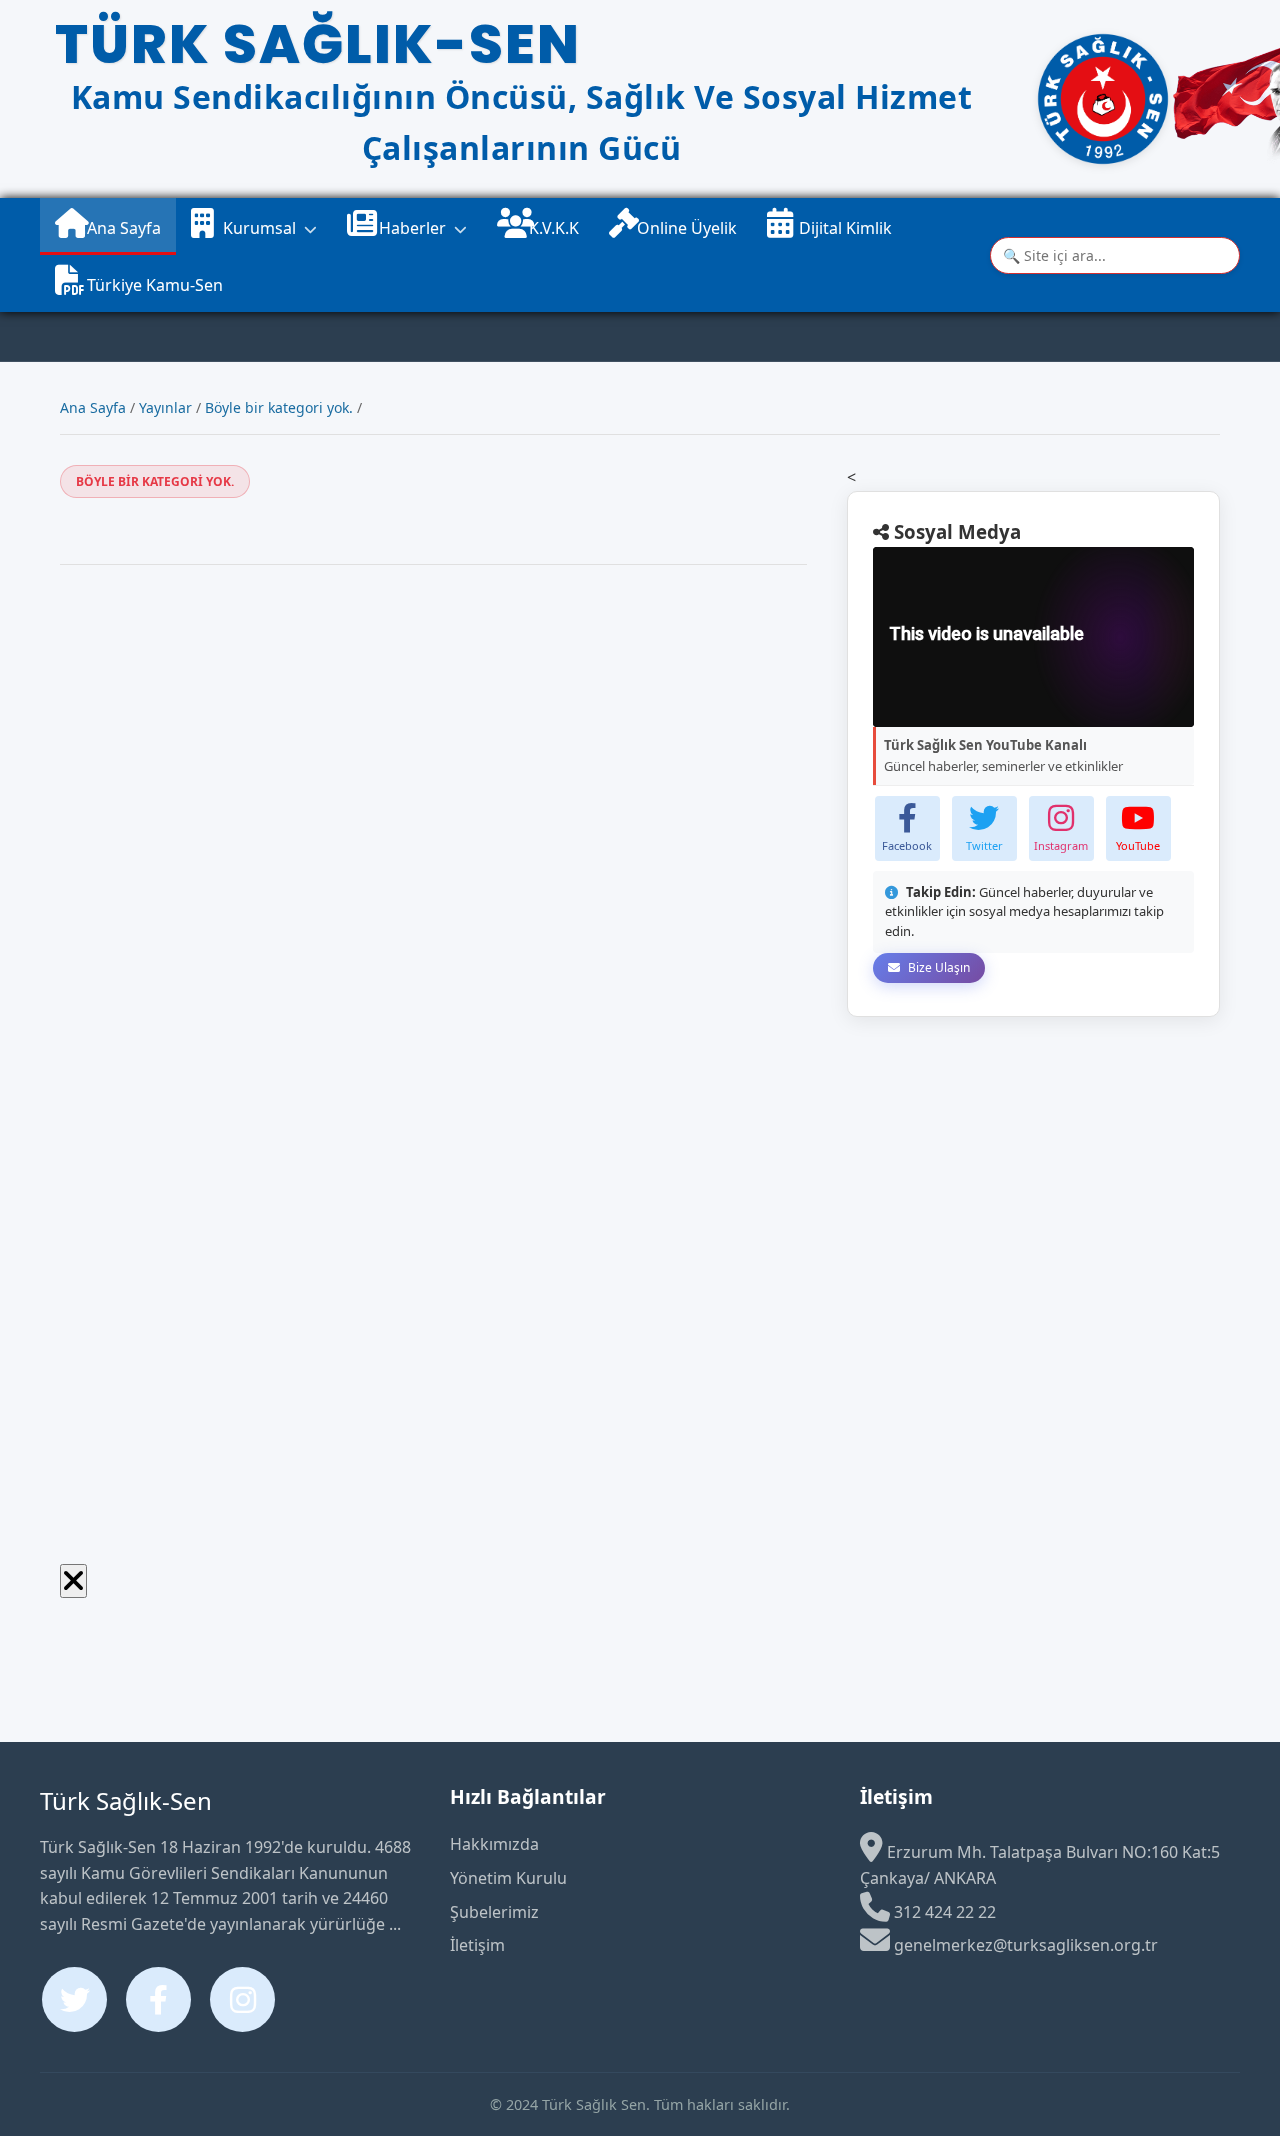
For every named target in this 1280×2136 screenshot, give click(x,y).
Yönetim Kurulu (508, 1878)
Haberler (410, 228)
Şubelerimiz (494, 1912)
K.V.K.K (552, 228)
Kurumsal (257, 228)
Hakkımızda (494, 1844)
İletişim (477, 1945)
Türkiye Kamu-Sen (153, 285)
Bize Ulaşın (937, 967)
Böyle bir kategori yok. (279, 407)
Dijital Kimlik (843, 228)
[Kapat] (73, 1581)
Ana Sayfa (122, 228)
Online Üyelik (687, 228)
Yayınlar (165, 407)
